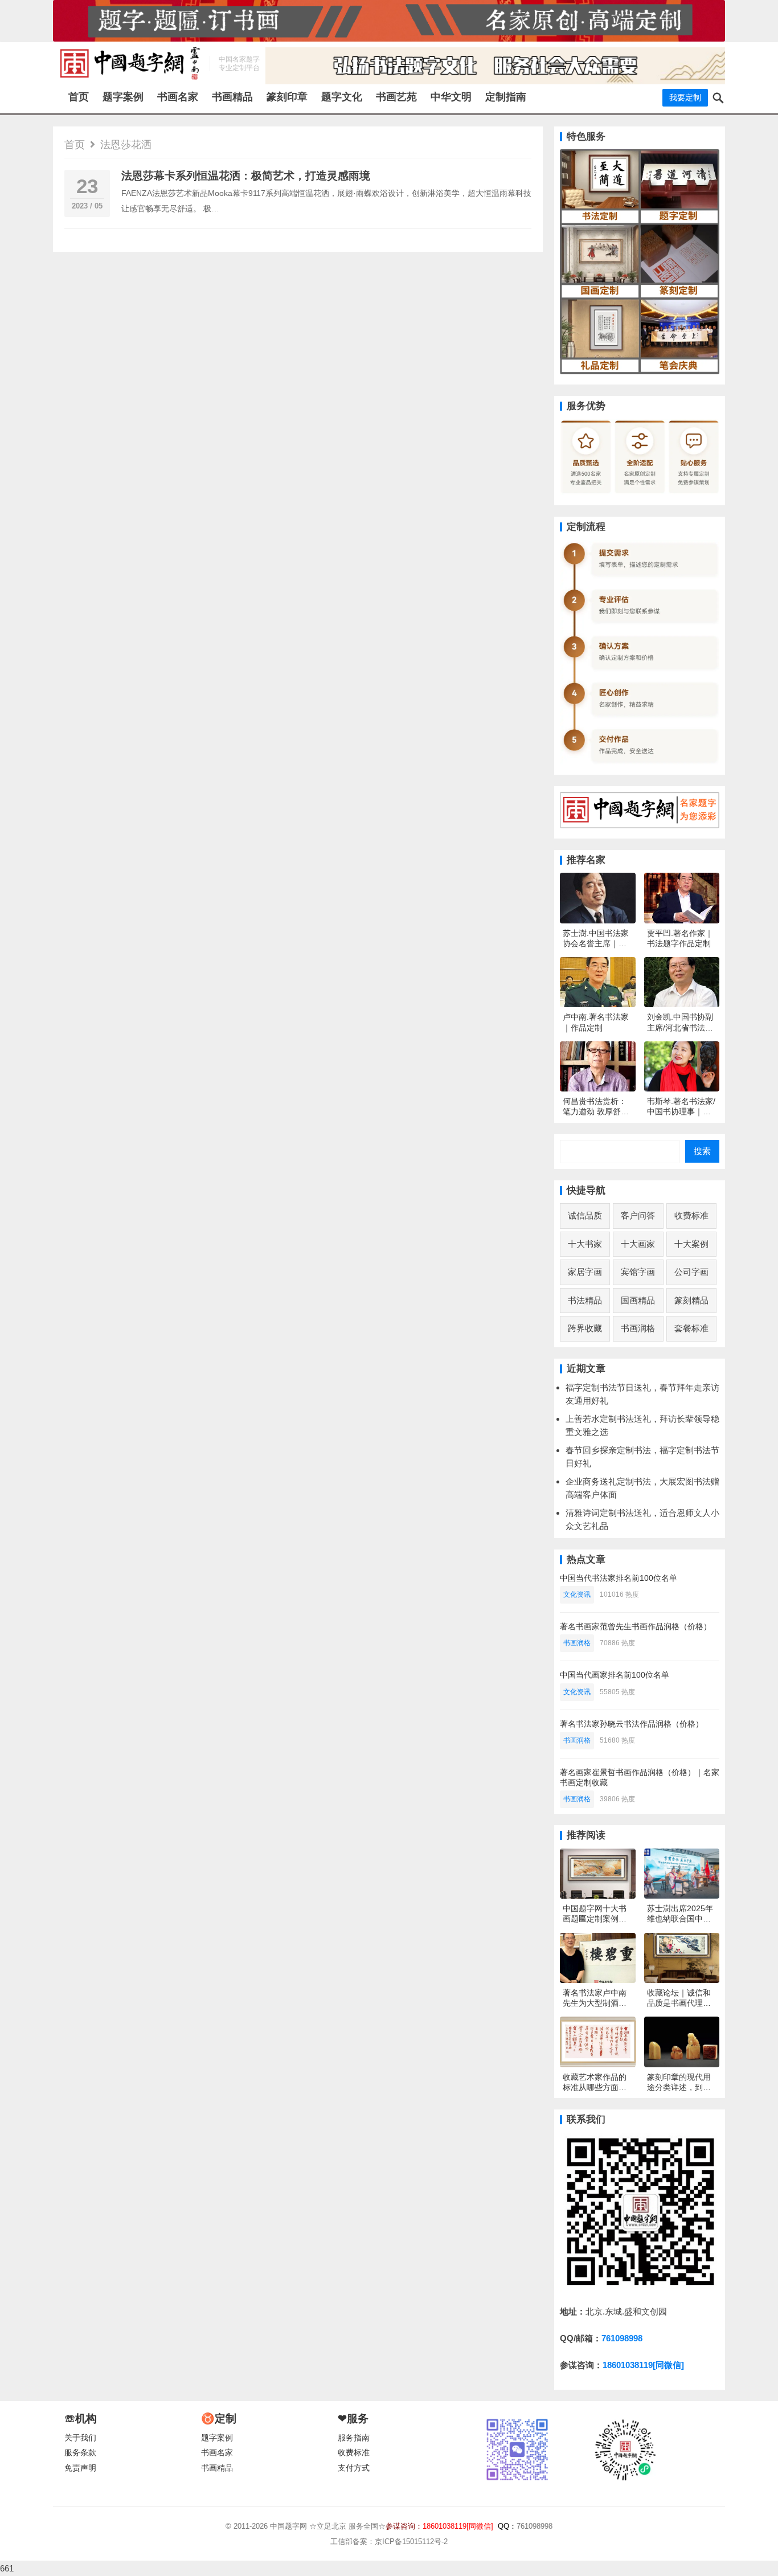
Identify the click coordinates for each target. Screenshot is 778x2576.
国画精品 (638, 1300)
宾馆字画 (638, 1272)
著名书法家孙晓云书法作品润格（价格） (632, 1724)
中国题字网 (288, 2526)
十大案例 (691, 1244)
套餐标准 (691, 1328)
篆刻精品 (691, 1300)
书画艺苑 (396, 97)
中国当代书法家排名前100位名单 (619, 1578)
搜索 (702, 1151)
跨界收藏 (585, 1328)
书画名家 (178, 97)
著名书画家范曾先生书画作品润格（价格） (636, 1626)
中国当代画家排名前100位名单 (615, 1675)
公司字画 (691, 1272)
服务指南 (354, 2438)
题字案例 (123, 97)
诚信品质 (585, 1215)
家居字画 (585, 1272)
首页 (79, 97)
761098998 (622, 2338)
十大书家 (585, 1244)
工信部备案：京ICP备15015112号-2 (389, 2542)
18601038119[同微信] (643, 2365)
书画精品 (232, 97)
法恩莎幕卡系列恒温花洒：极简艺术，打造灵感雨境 (246, 176)
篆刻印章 (287, 97)
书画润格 (638, 1328)
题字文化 (342, 97)
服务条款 (80, 2453)
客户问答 (638, 1215)
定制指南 (506, 97)
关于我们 (80, 2438)
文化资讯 (577, 1594)
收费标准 (691, 1215)
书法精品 (585, 1300)
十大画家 (638, 1244)
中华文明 (451, 97)
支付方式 (354, 2468)
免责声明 (80, 2468)
